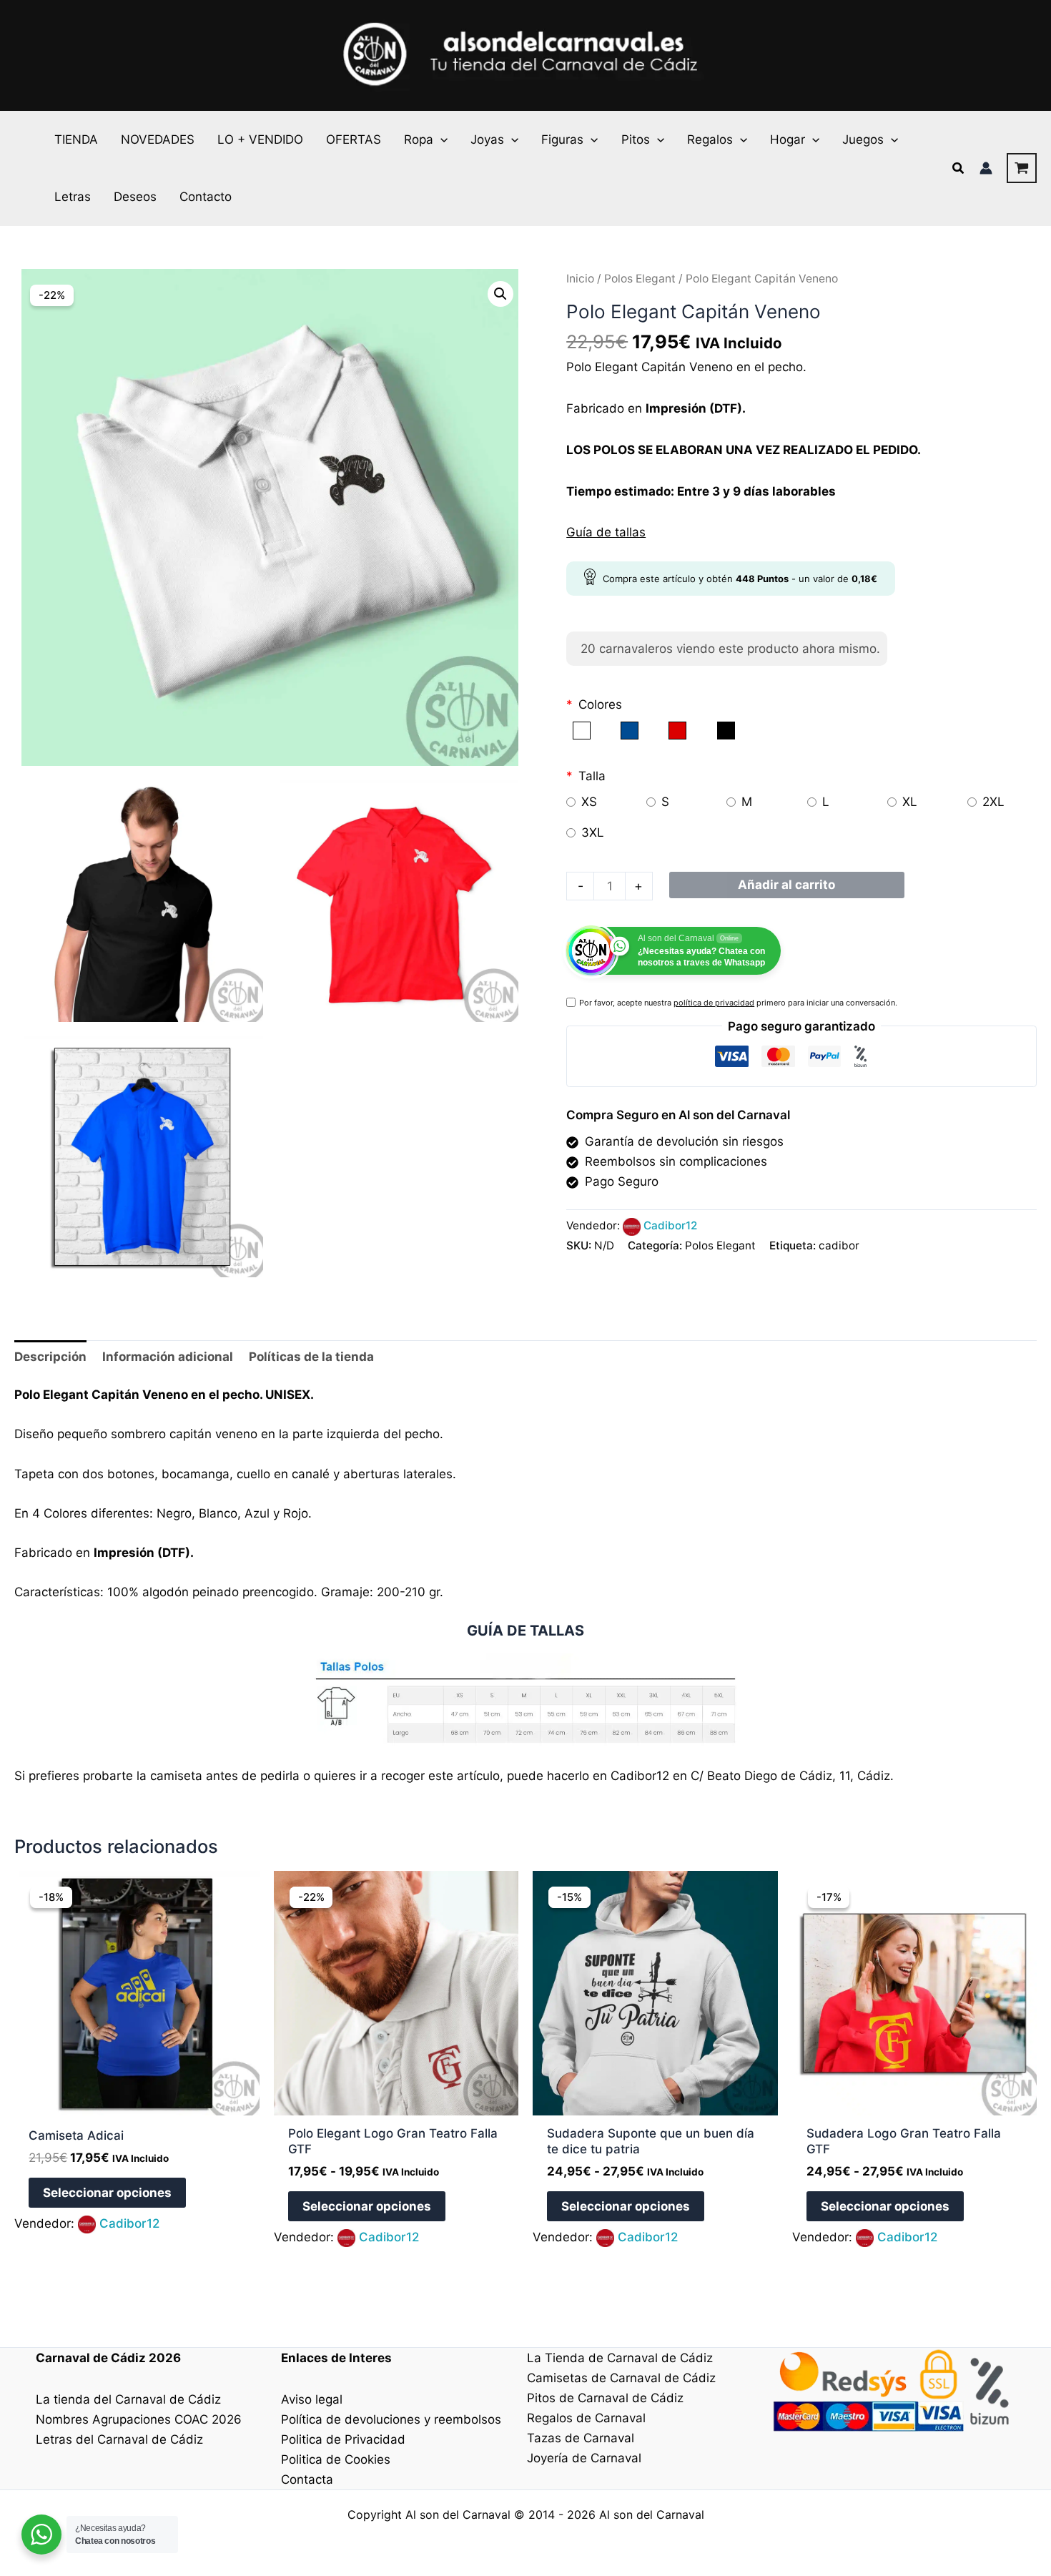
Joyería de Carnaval (584, 2458)
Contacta (307, 2479)
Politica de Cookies (336, 2459)
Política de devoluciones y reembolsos (391, 2419)
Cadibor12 (670, 1225)
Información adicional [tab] (168, 1357)
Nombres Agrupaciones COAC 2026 (139, 2419)
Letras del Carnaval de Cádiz (119, 2439)
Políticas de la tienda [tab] (311, 1357)
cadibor (839, 1245)
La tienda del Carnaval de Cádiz (128, 2399)
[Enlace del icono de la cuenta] (986, 168)
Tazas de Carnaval (581, 2438)
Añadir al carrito (786, 885)
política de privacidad (714, 1003)
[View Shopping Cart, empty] (1022, 168)
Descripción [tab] (50, 1357)
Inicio (580, 279)
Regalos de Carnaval (586, 2418)
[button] (440, 139)
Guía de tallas (606, 532)
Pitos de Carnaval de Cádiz (605, 2398)
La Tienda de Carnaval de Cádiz (620, 2358)
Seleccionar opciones (107, 2193)
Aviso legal (312, 2399)
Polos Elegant (640, 279)
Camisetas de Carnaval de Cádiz (621, 2378)
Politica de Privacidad (343, 2439)
